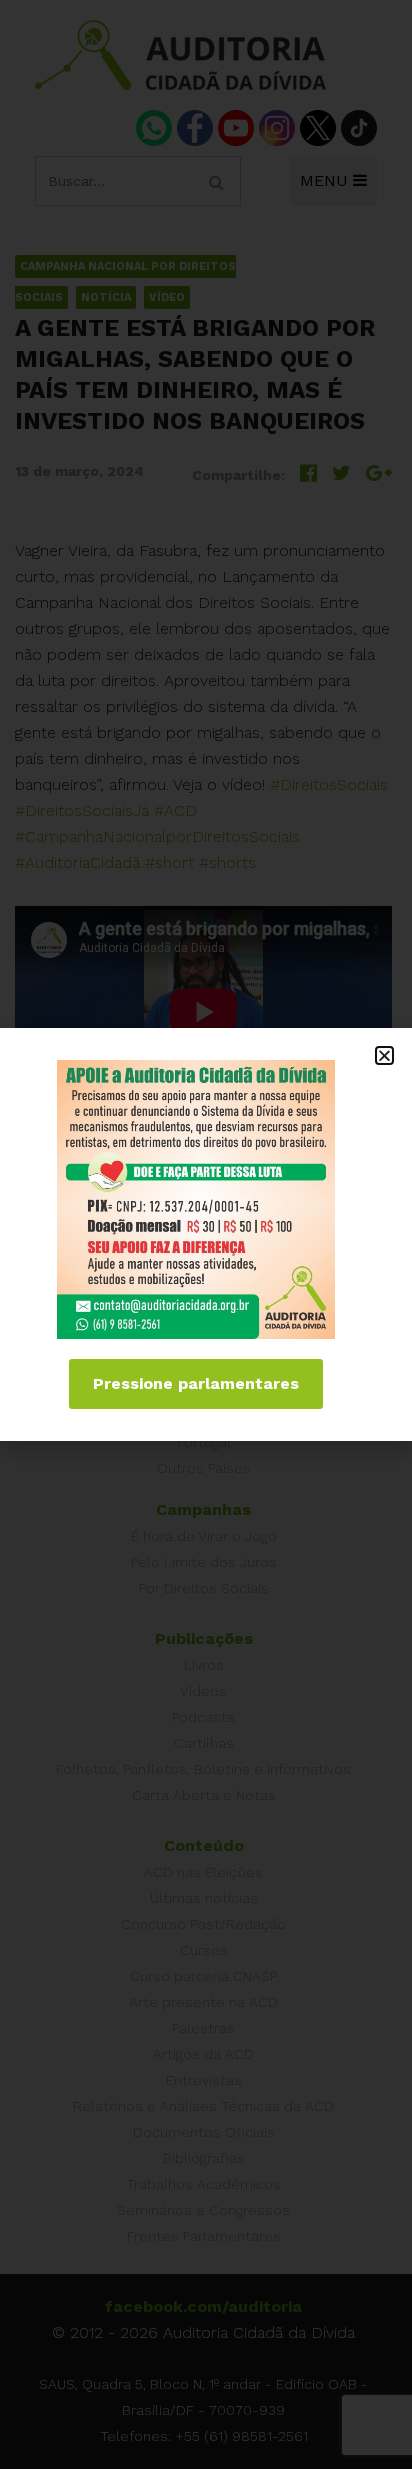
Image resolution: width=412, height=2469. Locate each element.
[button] (384, 1055)
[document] (206, 1234)
